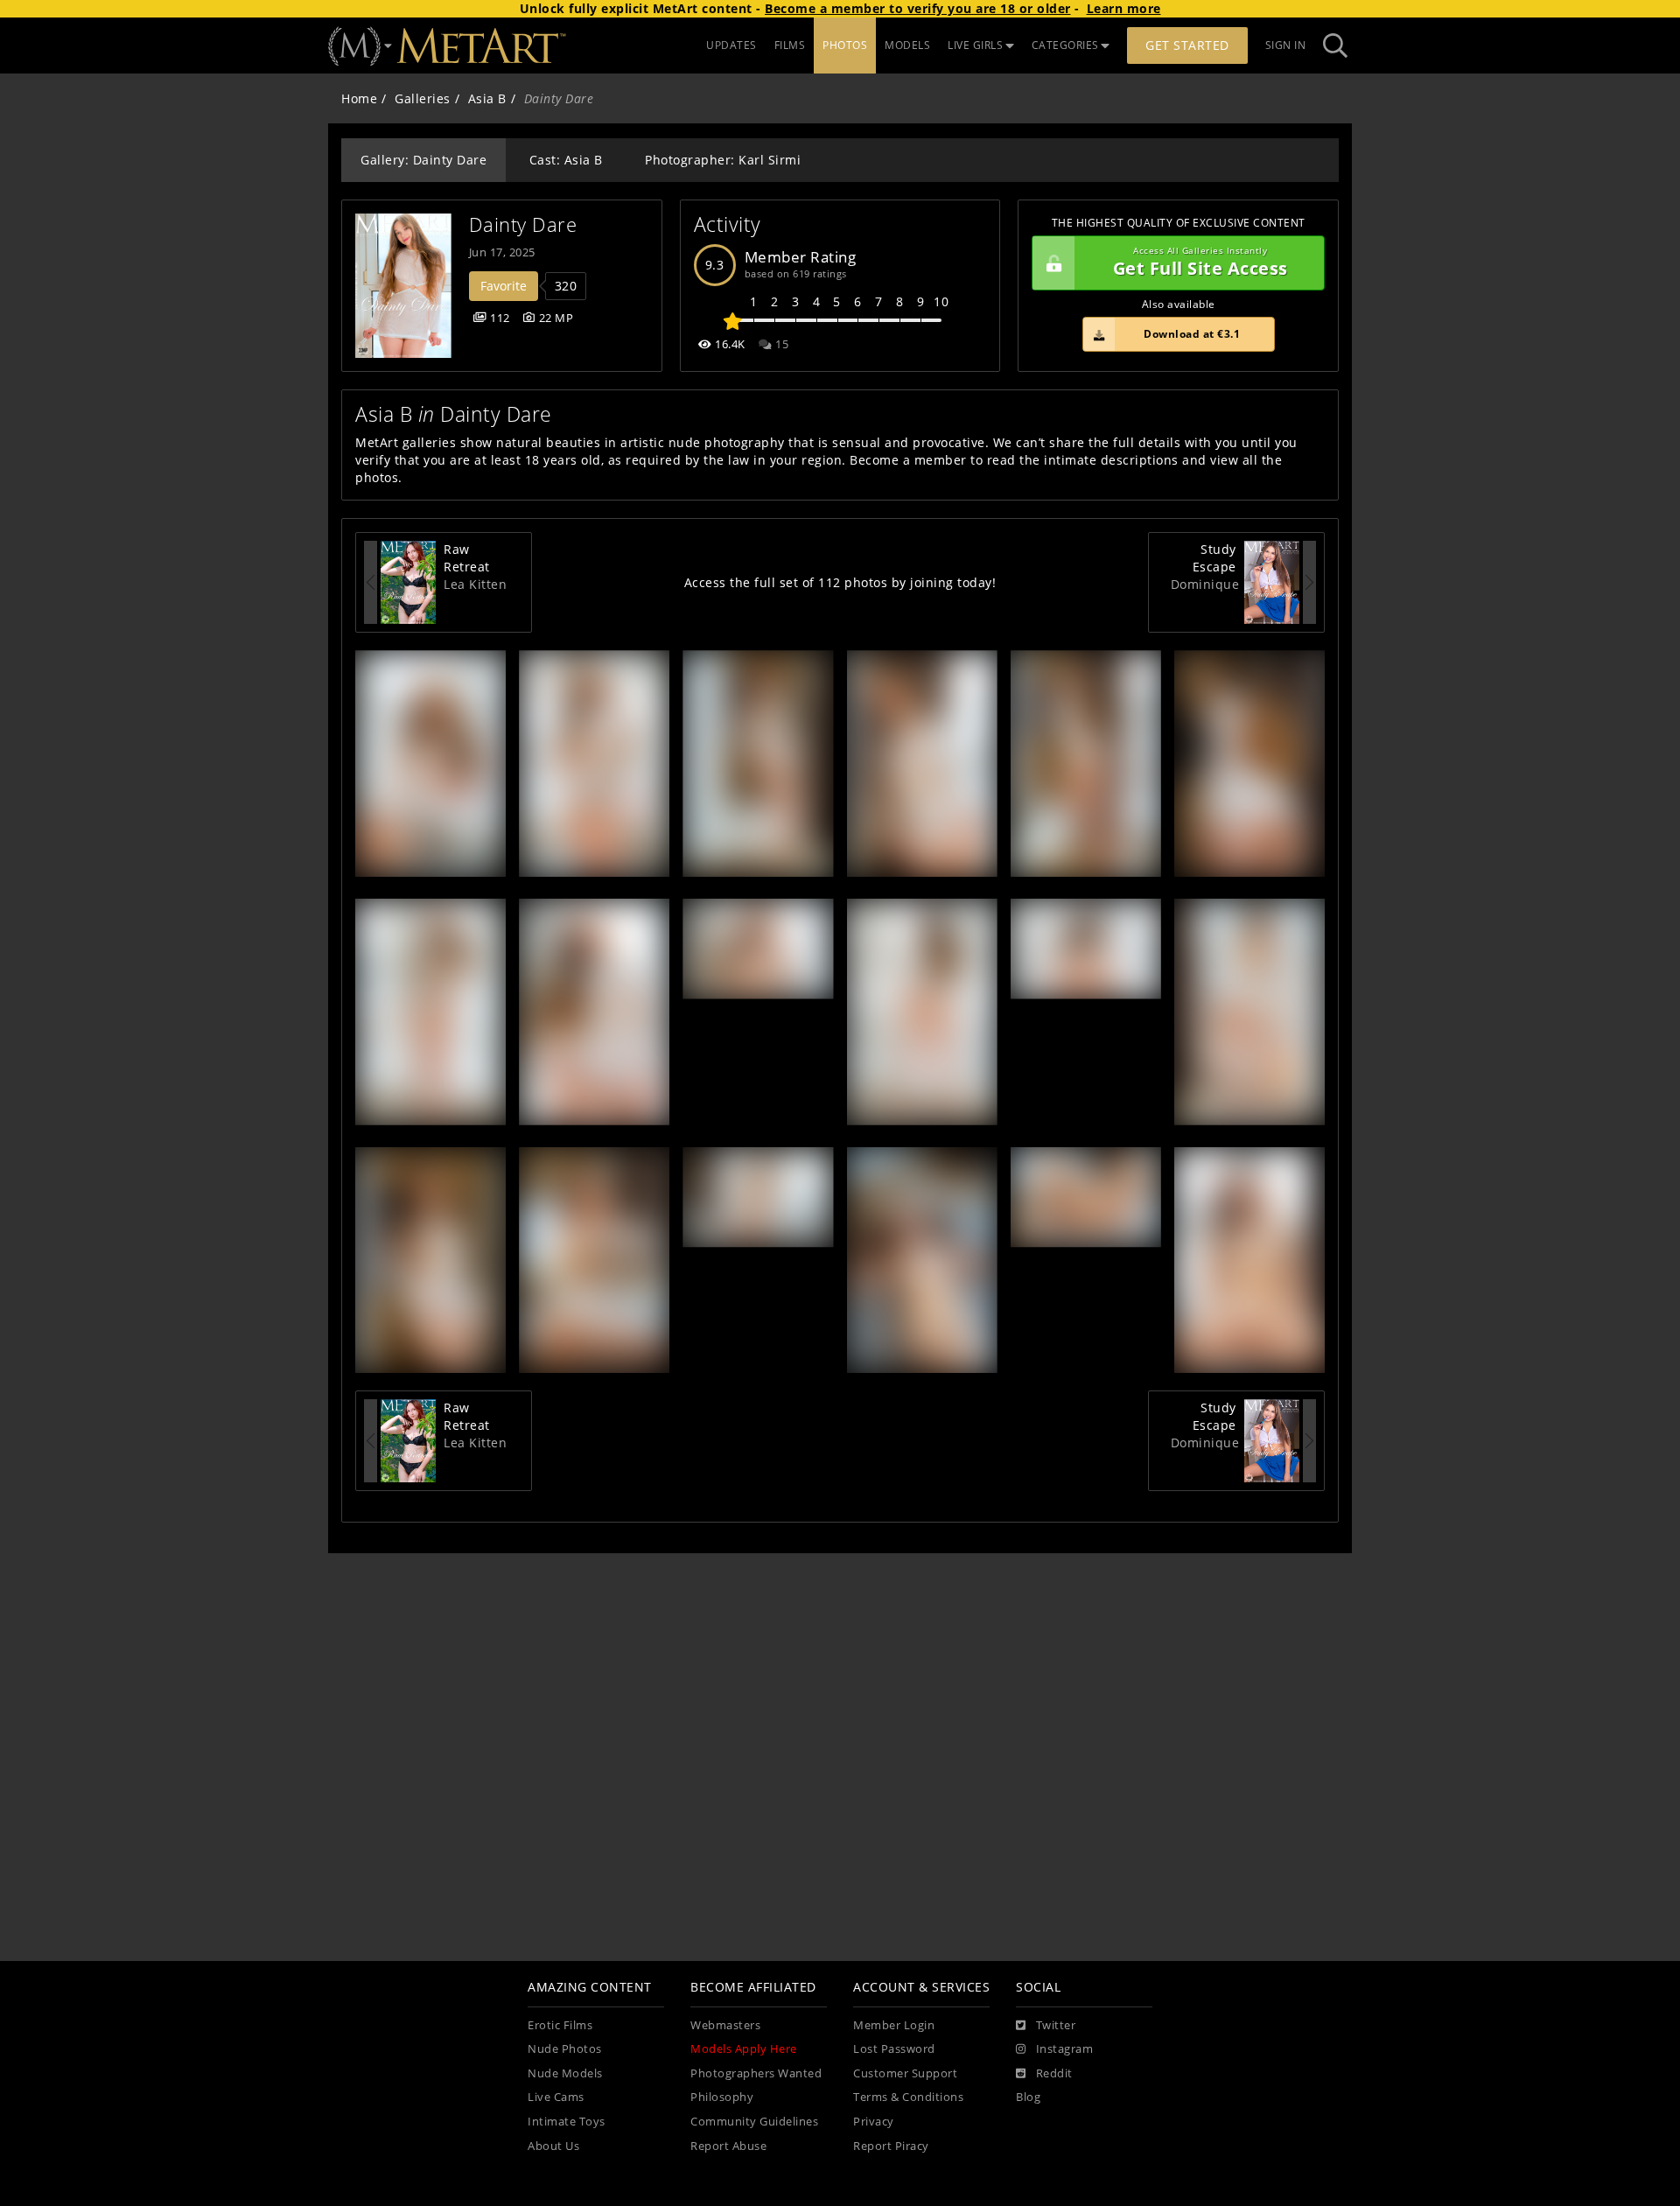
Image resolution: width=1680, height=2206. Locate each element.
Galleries (423, 98)
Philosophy (722, 2097)
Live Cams (556, 2097)
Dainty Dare (523, 224)
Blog (1028, 2097)
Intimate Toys (567, 2122)
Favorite (504, 286)
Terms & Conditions (908, 2097)
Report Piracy (891, 2146)
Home (359, 98)
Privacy (874, 2122)
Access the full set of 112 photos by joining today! (840, 582)
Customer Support (905, 2073)
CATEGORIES (1065, 45)
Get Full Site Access (1200, 263)
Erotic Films (560, 2025)
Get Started (1187, 45)
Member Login (894, 2025)
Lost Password (894, 2049)
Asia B (487, 98)
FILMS (790, 45)
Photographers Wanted (756, 2073)
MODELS (907, 45)
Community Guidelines (754, 2122)
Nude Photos (565, 2049)
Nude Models (565, 2073)
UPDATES (731, 45)
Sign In (1286, 45)
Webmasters (725, 2025)
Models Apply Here (744, 2049)
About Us (553, 2146)
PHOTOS (845, 45)
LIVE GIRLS (975, 45)
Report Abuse (728, 2146)
